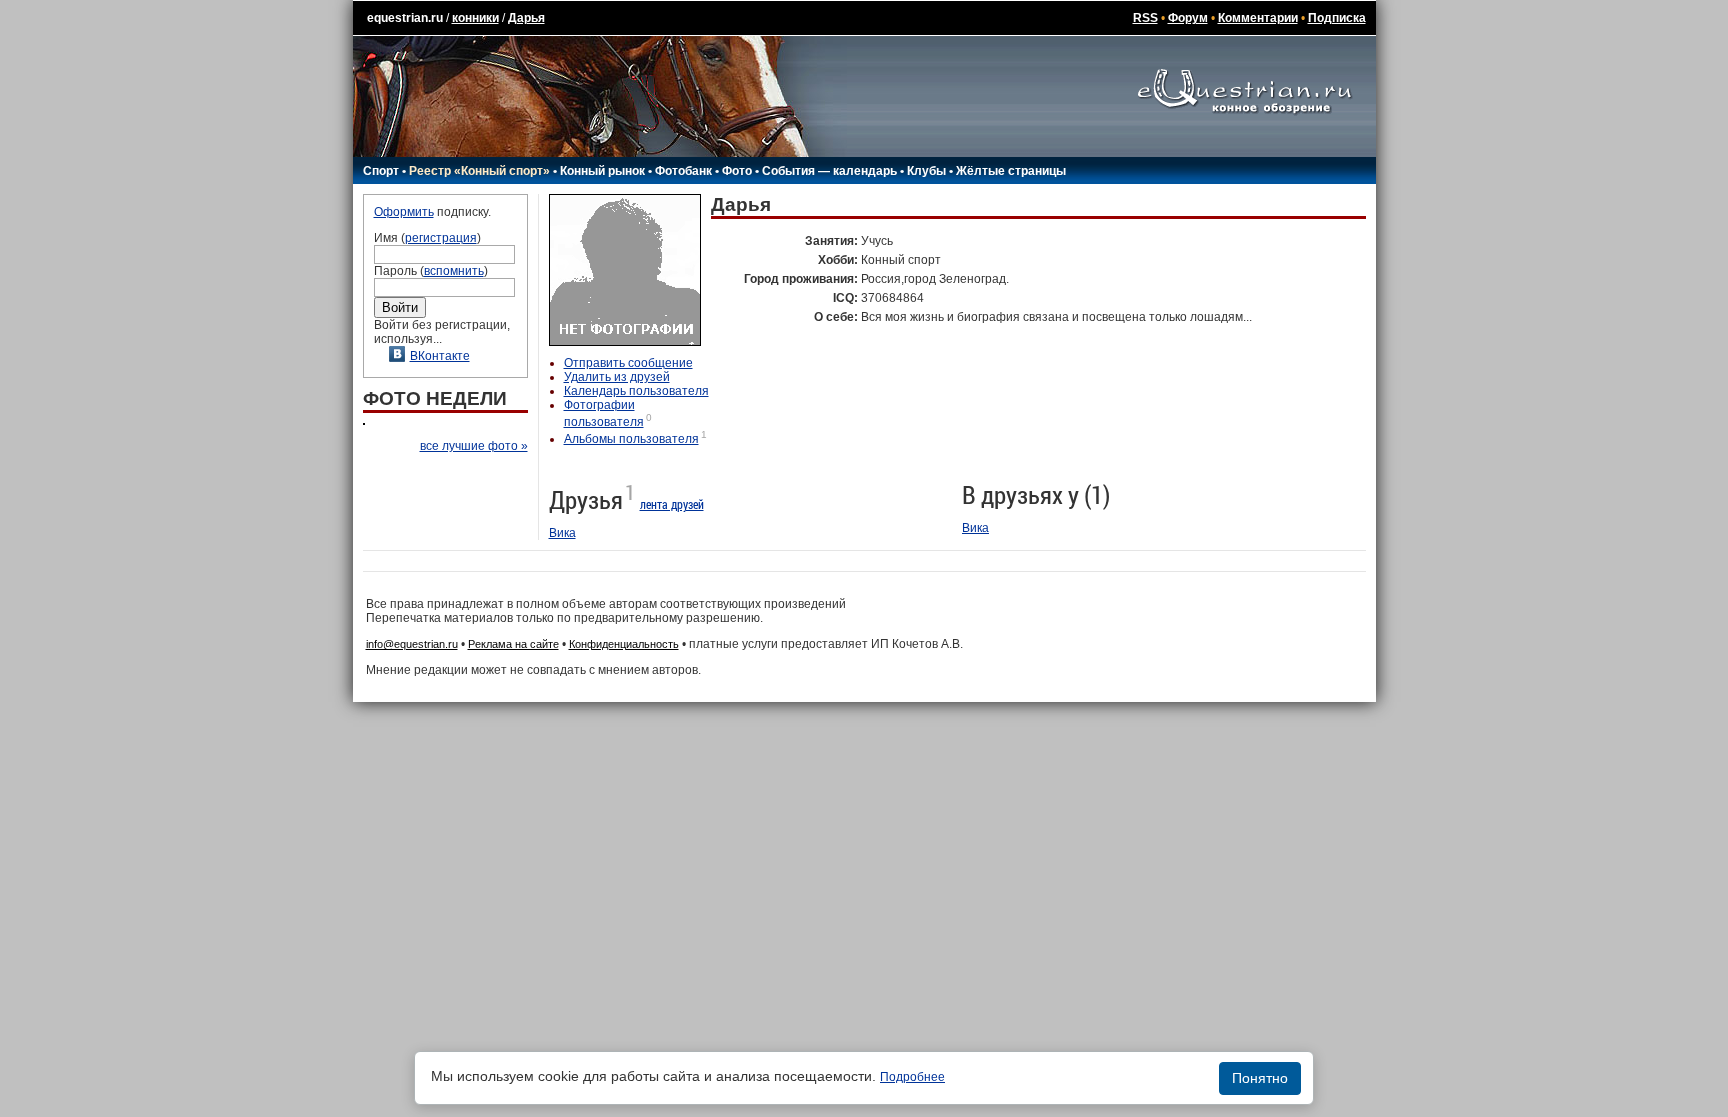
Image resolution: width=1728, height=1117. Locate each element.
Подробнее (912, 1077)
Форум (1188, 18)
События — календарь (829, 171)
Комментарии (1258, 18)
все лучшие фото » (474, 446)
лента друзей (672, 504)
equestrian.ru (405, 18)
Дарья (526, 18)
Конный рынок (602, 171)
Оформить (404, 212)
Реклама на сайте (513, 644)
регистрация (441, 238)
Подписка (1337, 18)
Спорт (381, 171)
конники (475, 18)
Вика (562, 533)
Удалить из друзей (617, 377)
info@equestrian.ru (412, 644)
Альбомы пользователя (631, 439)
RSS (1145, 18)
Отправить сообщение (628, 363)
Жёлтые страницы (1011, 171)
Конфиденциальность (624, 644)
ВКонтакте (440, 356)
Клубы (926, 171)
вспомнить (454, 271)
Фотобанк (683, 171)
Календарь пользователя (636, 391)
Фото (737, 171)
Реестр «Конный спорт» (479, 171)
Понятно (1260, 1078)
